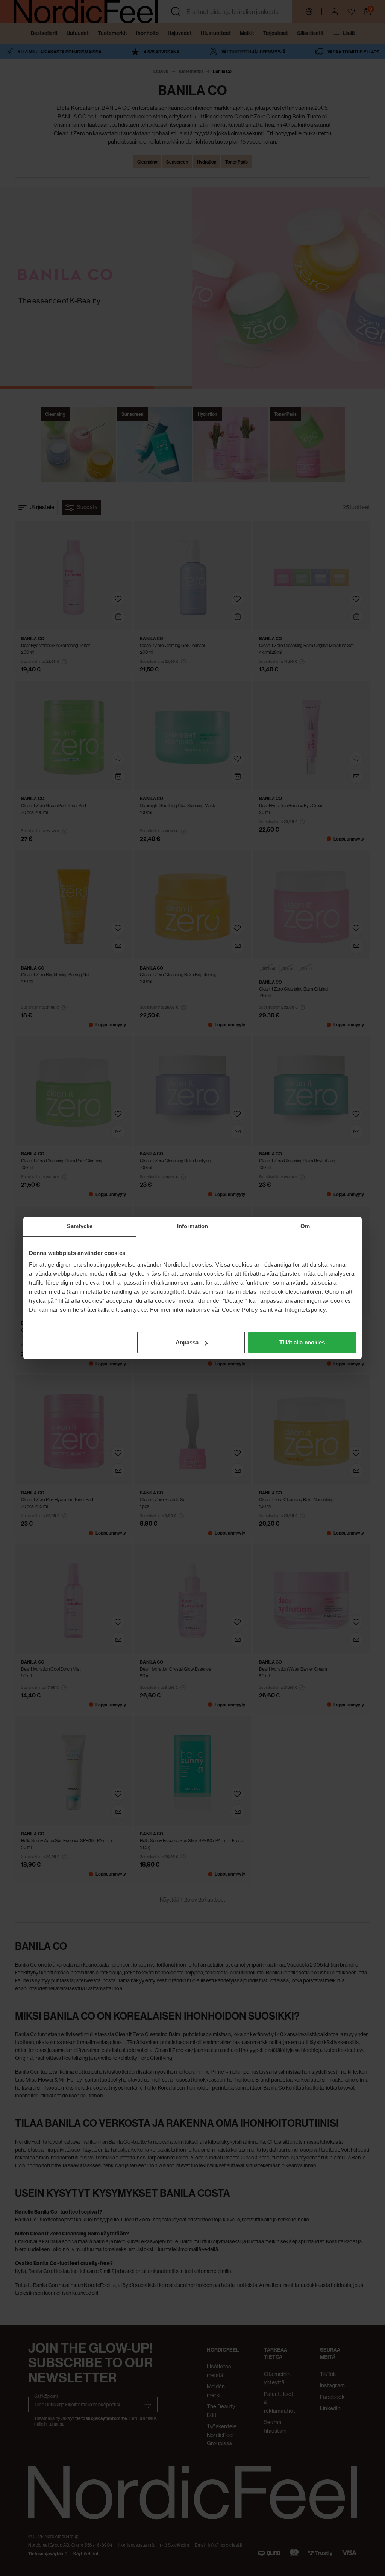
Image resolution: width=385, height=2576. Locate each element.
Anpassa (187, 1342)
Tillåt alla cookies (302, 1342)
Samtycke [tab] (80, 1226)
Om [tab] (305, 1226)
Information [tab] (192, 1226)
